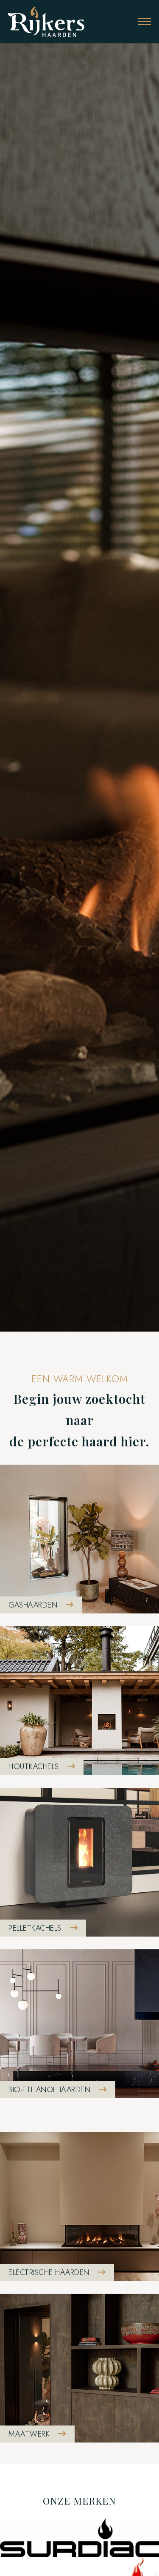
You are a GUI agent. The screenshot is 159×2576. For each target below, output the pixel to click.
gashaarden (33, 1605)
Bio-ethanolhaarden (49, 2090)
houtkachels (34, 1767)
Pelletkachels (35, 1928)
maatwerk (29, 2434)
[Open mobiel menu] (145, 22)
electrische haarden (49, 2272)
